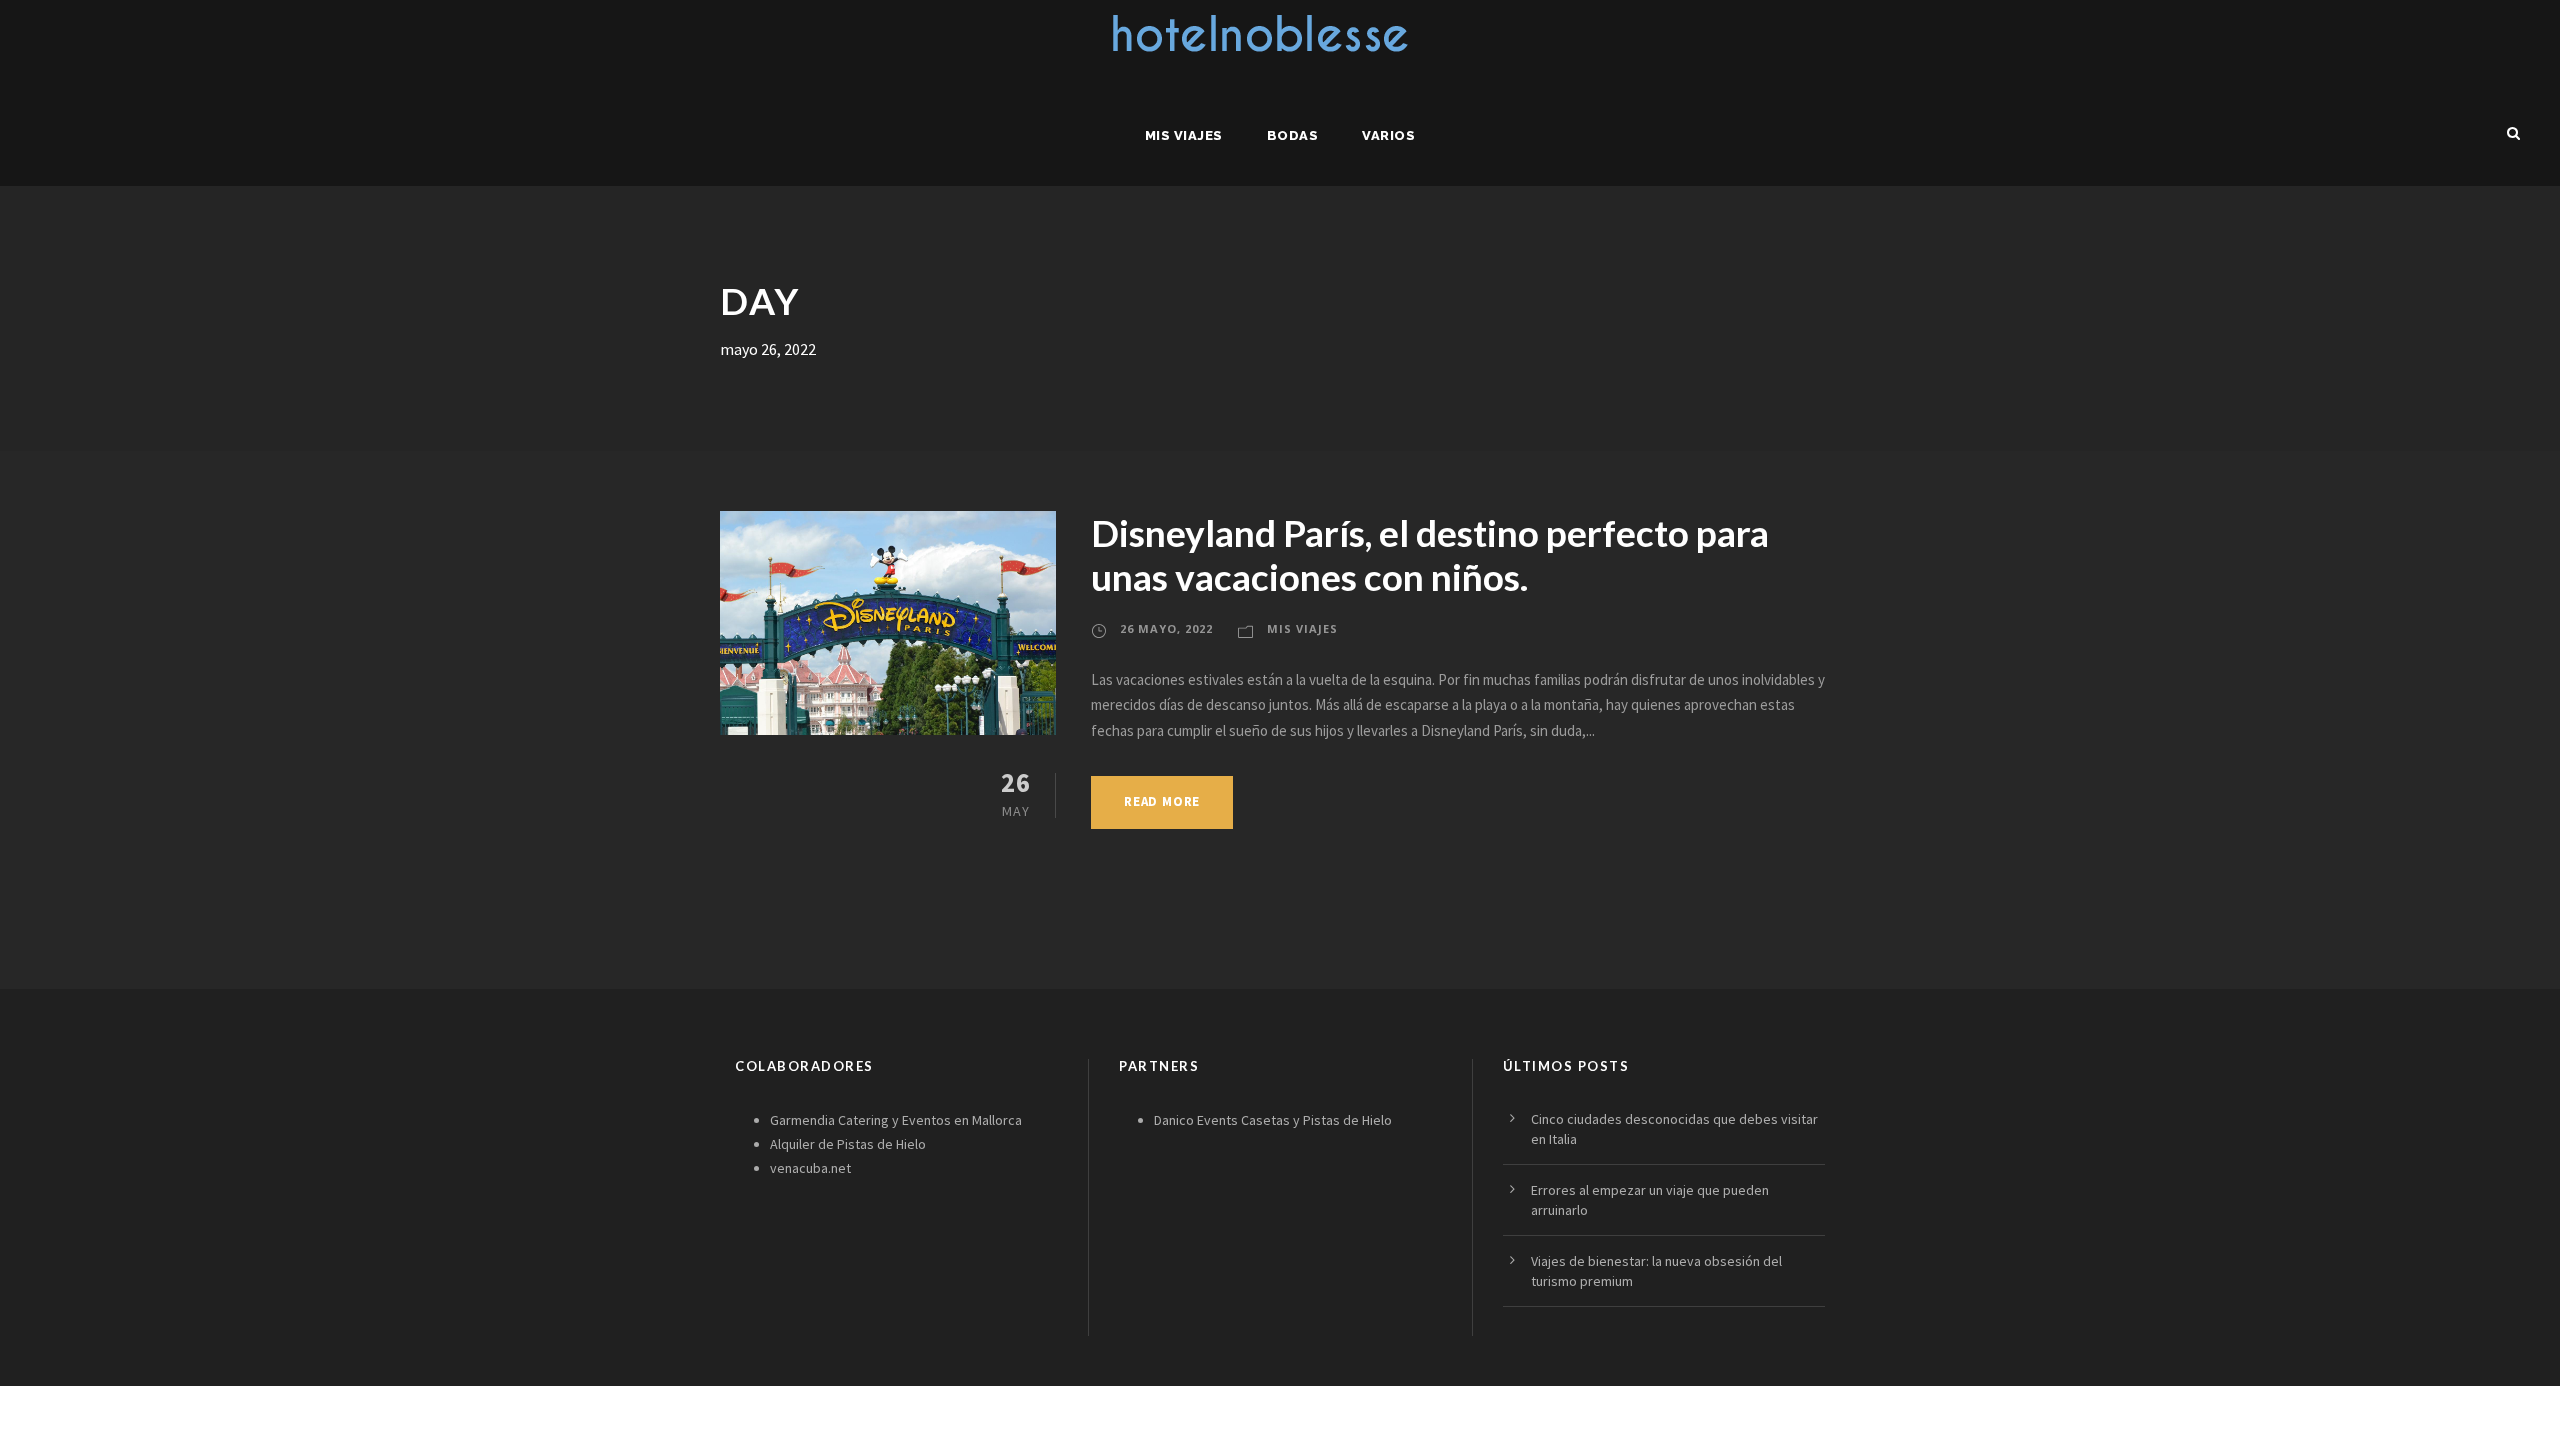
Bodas (1293, 135)
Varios (1388, 135)
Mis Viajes (1184, 135)
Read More (1162, 801)
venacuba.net (810, 1168)
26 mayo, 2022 (1166, 628)
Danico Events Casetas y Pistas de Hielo (1273, 1120)
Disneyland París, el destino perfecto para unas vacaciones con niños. (1430, 554)
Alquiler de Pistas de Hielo (848, 1144)
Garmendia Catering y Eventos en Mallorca (896, 1120)
